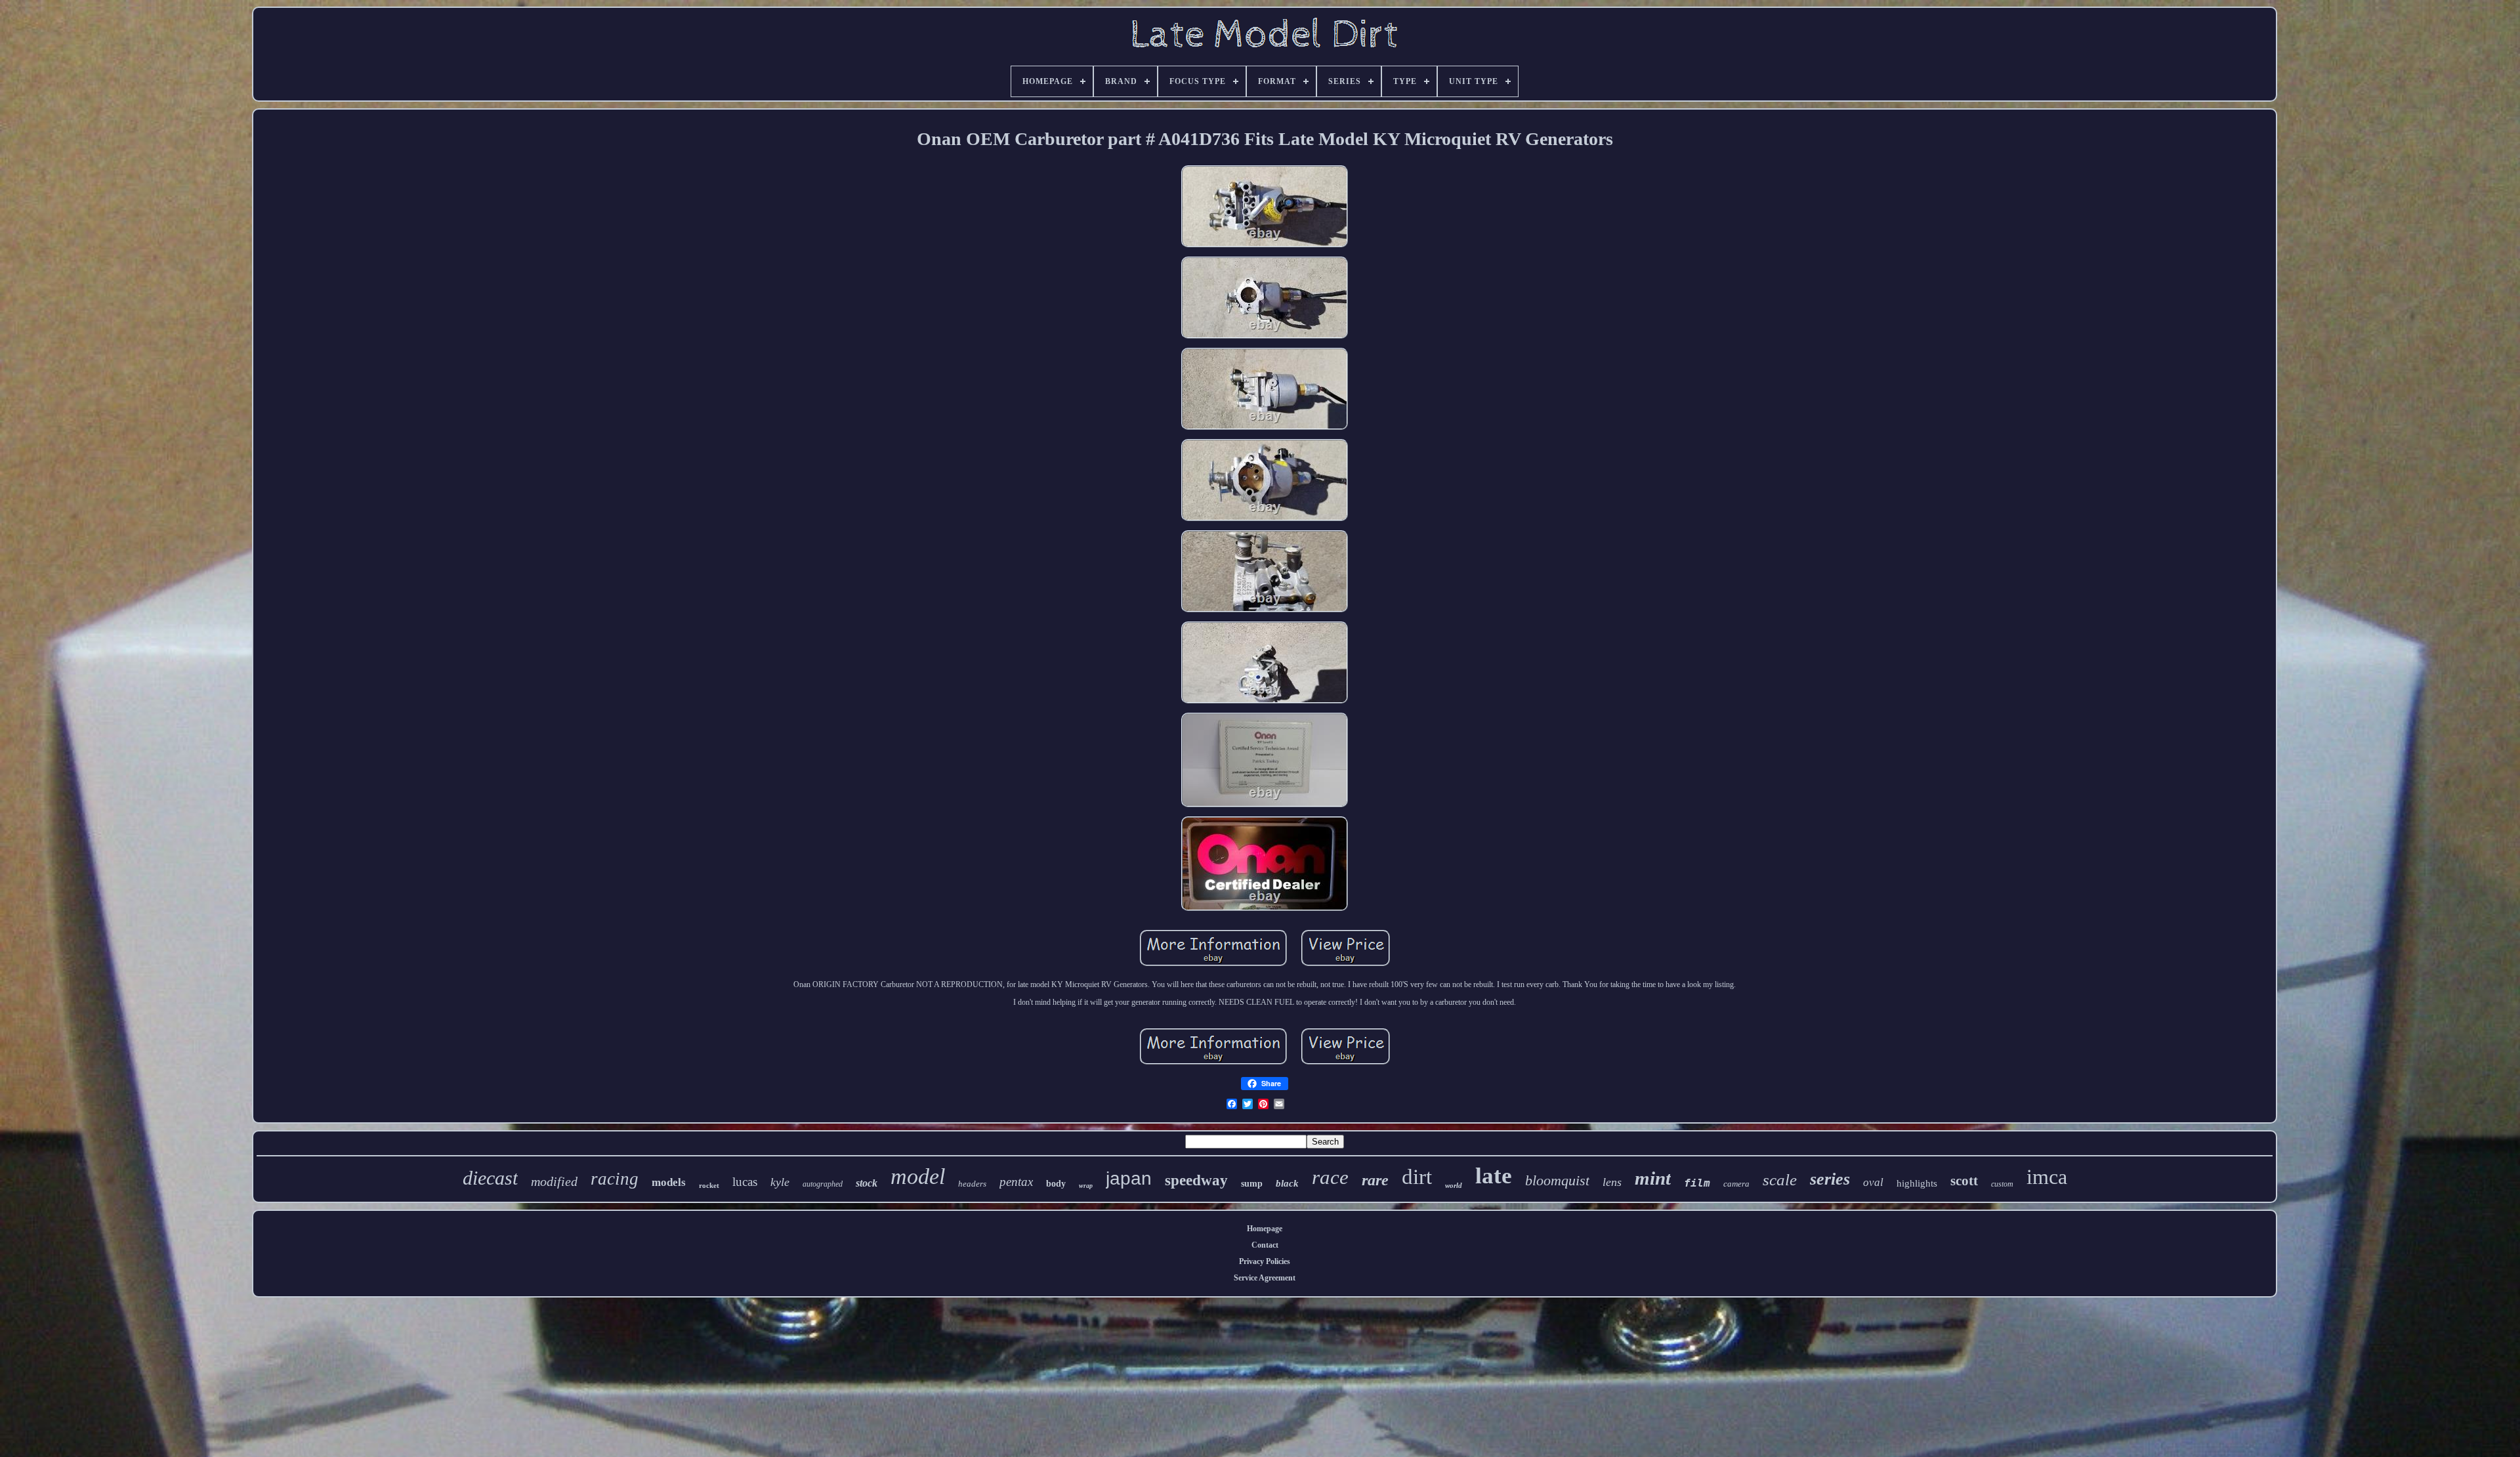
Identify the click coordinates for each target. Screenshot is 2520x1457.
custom (2002, 1184)
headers (972, 1184)
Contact (1265, 1245)
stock (867, 1183)
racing (615, 1179)
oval (1873, 1182)
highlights (1917, 1183)
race (1330, 1177)
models (669, 1182)
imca (2047, 1177)
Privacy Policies (1265, 1261)
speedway (1196, 1180)
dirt (1417, 1177)
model (918, 1176)
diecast (490, 1178)
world (1454, 1185)
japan (1129, 1178)
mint (1653, 1178)
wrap (1086, 1186)
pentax (1016, 1182)
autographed (823, 1184)
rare (1375, 1180)
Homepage (1265, 1229)
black (1287, 1183)
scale (1780, 1180)
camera (1736, 1184)
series (1830, 1179)
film (1697, 1183)
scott (1964, 1181)
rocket (709, 1185)
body (1056, 1184)
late (1494, 1176)
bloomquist (1557, 1180)
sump (1252, 1184)
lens (1612, 1182)
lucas (745, 1182)
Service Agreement (1265, 1278)
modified (554, 1181)
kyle (780, 1182)
